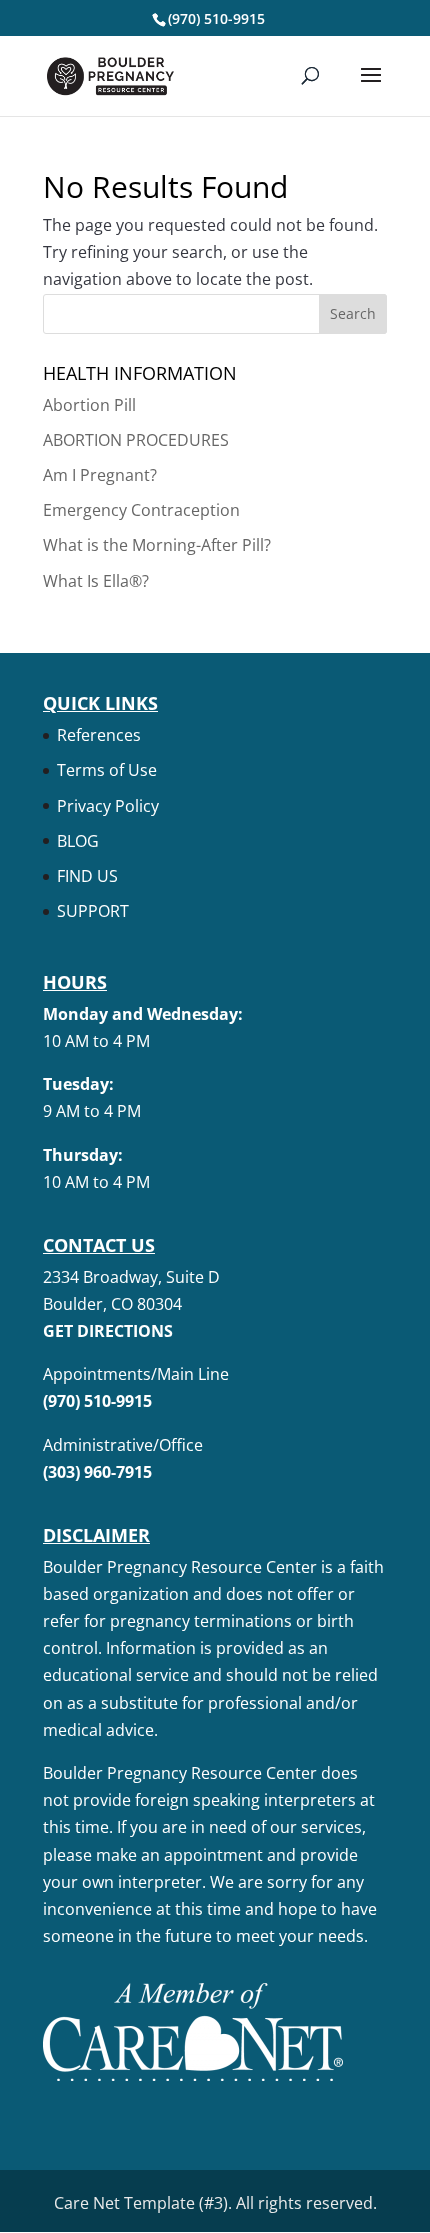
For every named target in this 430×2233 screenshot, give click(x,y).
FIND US (87, 876)
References (99, 735)
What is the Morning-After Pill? (157, 545)
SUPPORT (93, 911)
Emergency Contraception (141, 510)
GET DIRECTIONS (108, 1331)
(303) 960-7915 (97, 1472)
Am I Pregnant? (100, 475)
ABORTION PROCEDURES (136, 440)
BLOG (78, 841)
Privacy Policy (108, 806)
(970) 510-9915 (216, 18)
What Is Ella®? (96, 581)
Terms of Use (107, 770)
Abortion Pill (89, 405)
